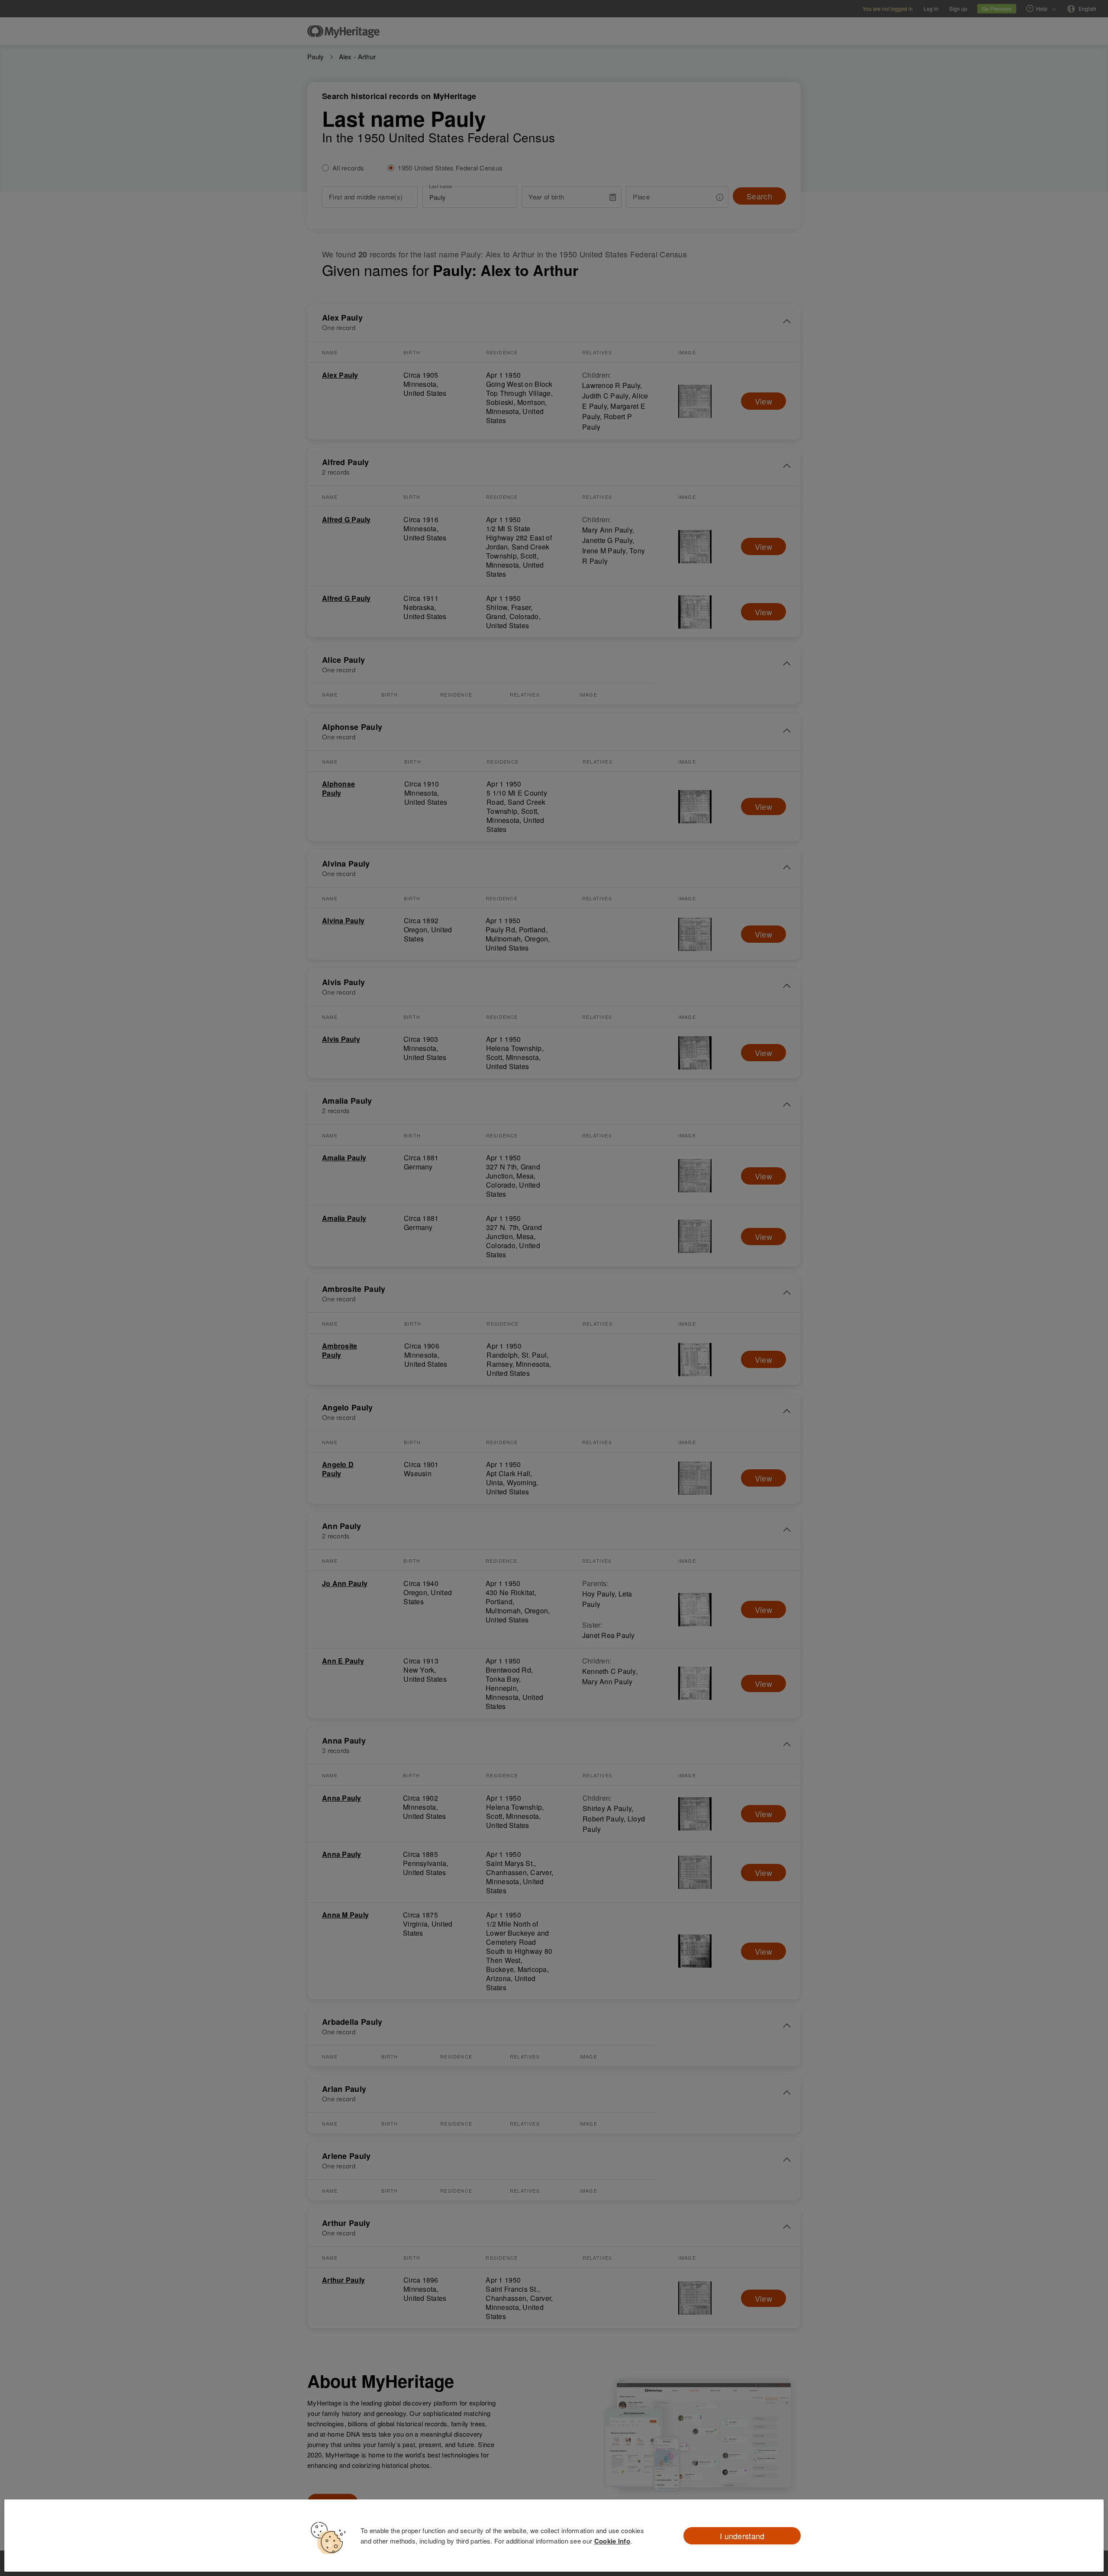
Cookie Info (612, 2541)
